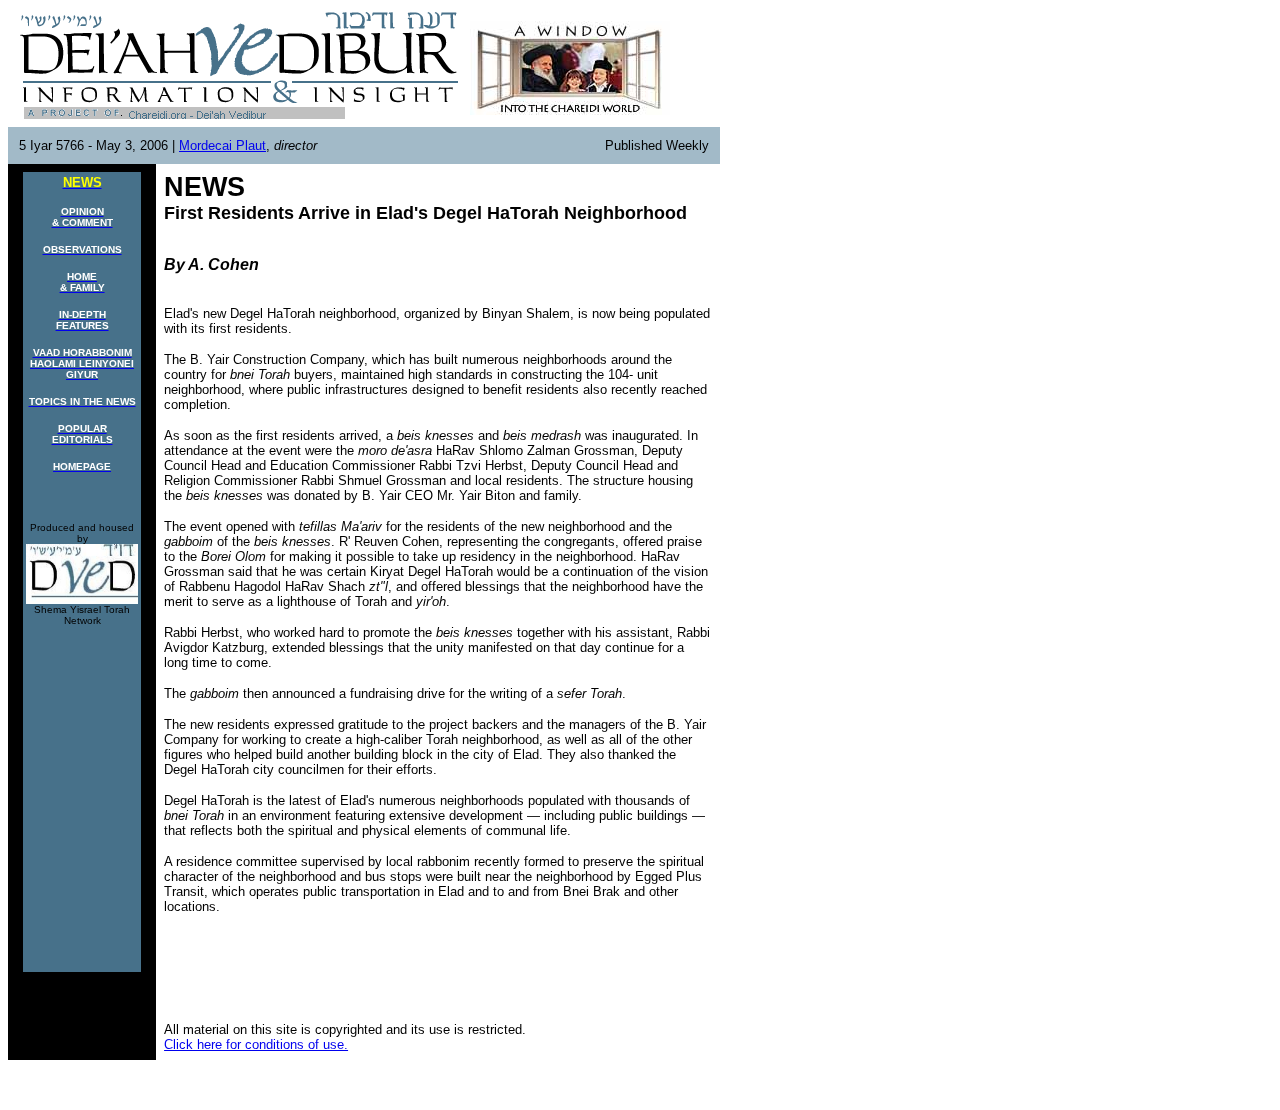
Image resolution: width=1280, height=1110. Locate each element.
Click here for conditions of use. (256, 1044)
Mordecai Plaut (222, 145)
